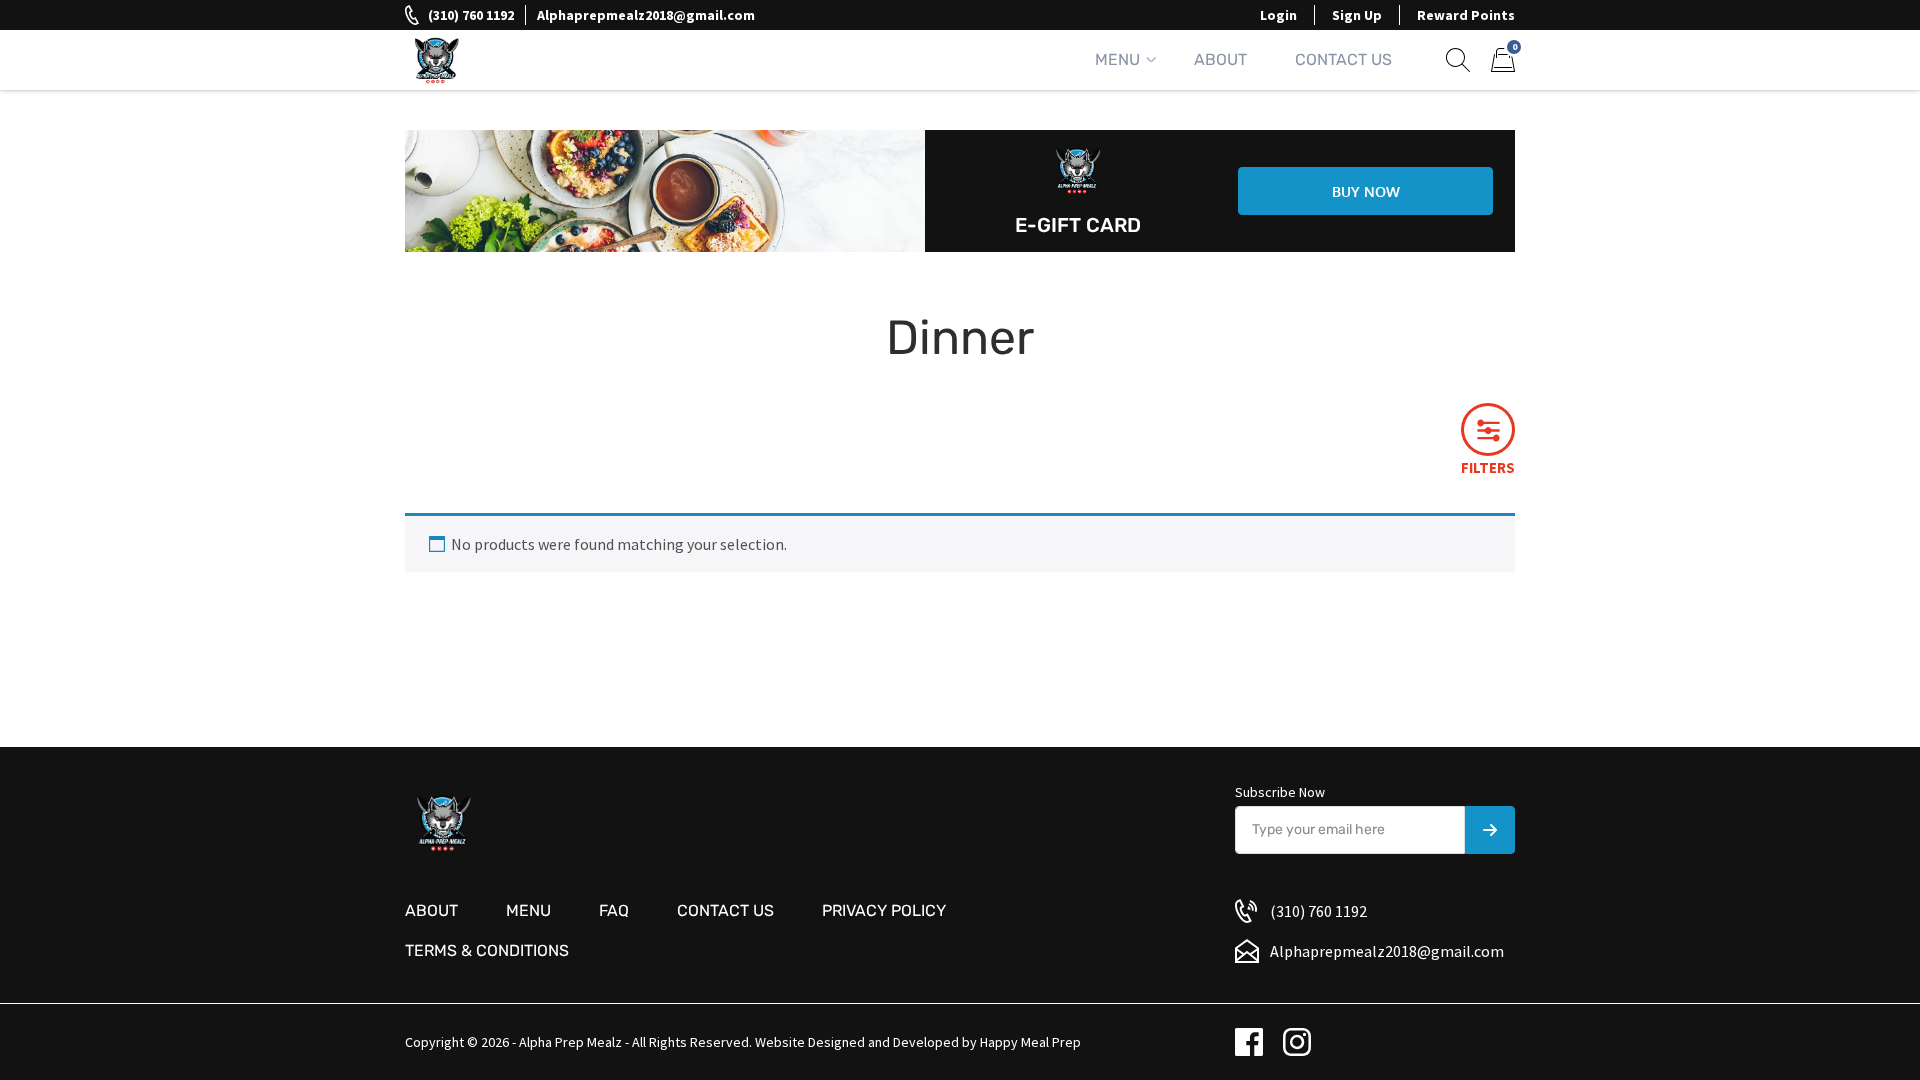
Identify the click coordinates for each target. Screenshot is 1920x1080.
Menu (1117, 59)
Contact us (725, 910)
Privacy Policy (884, 910)
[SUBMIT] (1490, 830)
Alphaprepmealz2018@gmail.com (646, 15)
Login (1278, 15)
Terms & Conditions (487, 950)
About (1220, 59)
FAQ (614, 910)
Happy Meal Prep (1030, 1042)
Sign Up (1357, 15)
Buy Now (1366, 191)
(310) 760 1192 (471, 15)
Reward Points (1466, 15)
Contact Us (1343, 59)
